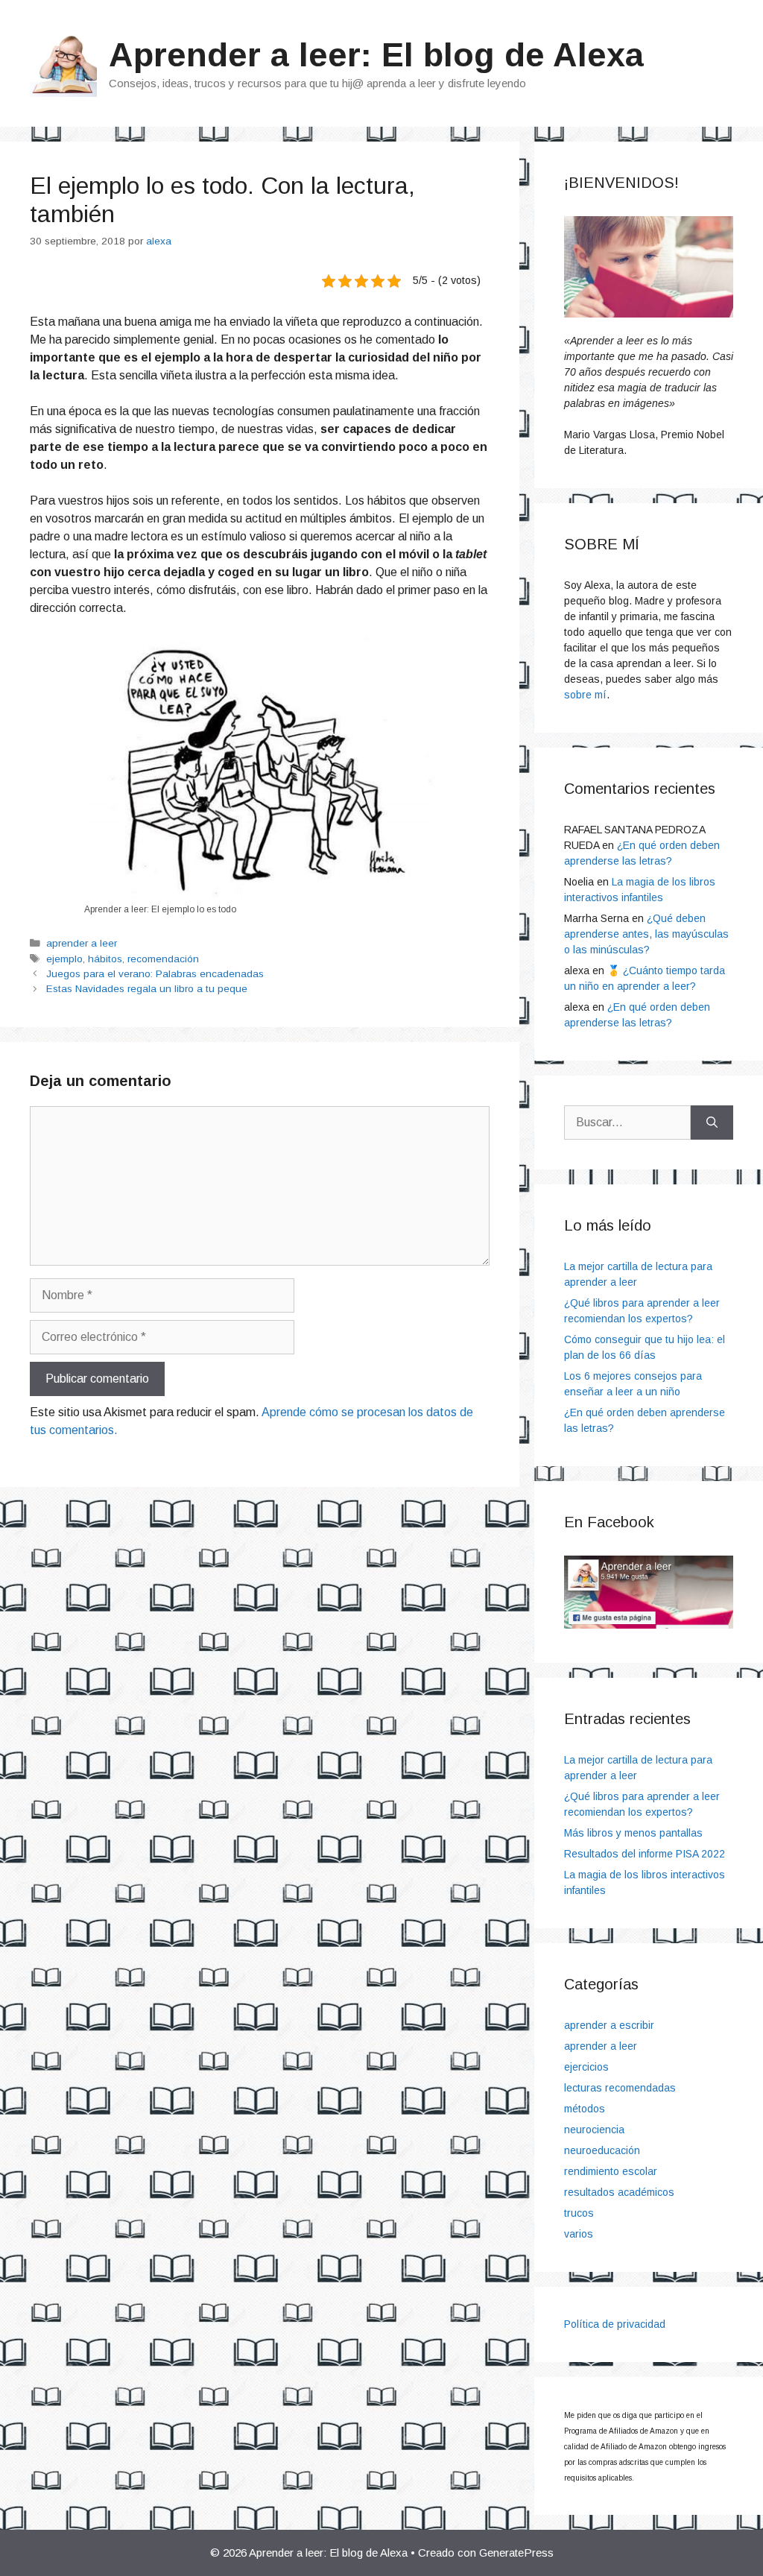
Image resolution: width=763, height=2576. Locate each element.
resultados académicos (619, 2192)
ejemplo (64, 959)
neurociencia (594, 2130)
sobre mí (585, 695)
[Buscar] (712, 1123)
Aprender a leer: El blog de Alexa (376, 55)
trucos (579, 2213)
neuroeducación (602, 2150)
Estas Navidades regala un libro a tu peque (147, 989)
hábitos (105, 959)
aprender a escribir (609, 2025)
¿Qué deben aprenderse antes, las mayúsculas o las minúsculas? (646, 934)
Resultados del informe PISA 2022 (645, 1854)
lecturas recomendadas (620, 2088)
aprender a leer (82, 943)
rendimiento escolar (611, 2171)
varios (579, 2234)
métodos (585, 2109)
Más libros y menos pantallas (633, 1833)
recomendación (163, 959)
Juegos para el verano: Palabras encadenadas (155, 974)
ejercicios (586, 2067)
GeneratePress (516, 2553)
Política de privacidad (615, 2324)
